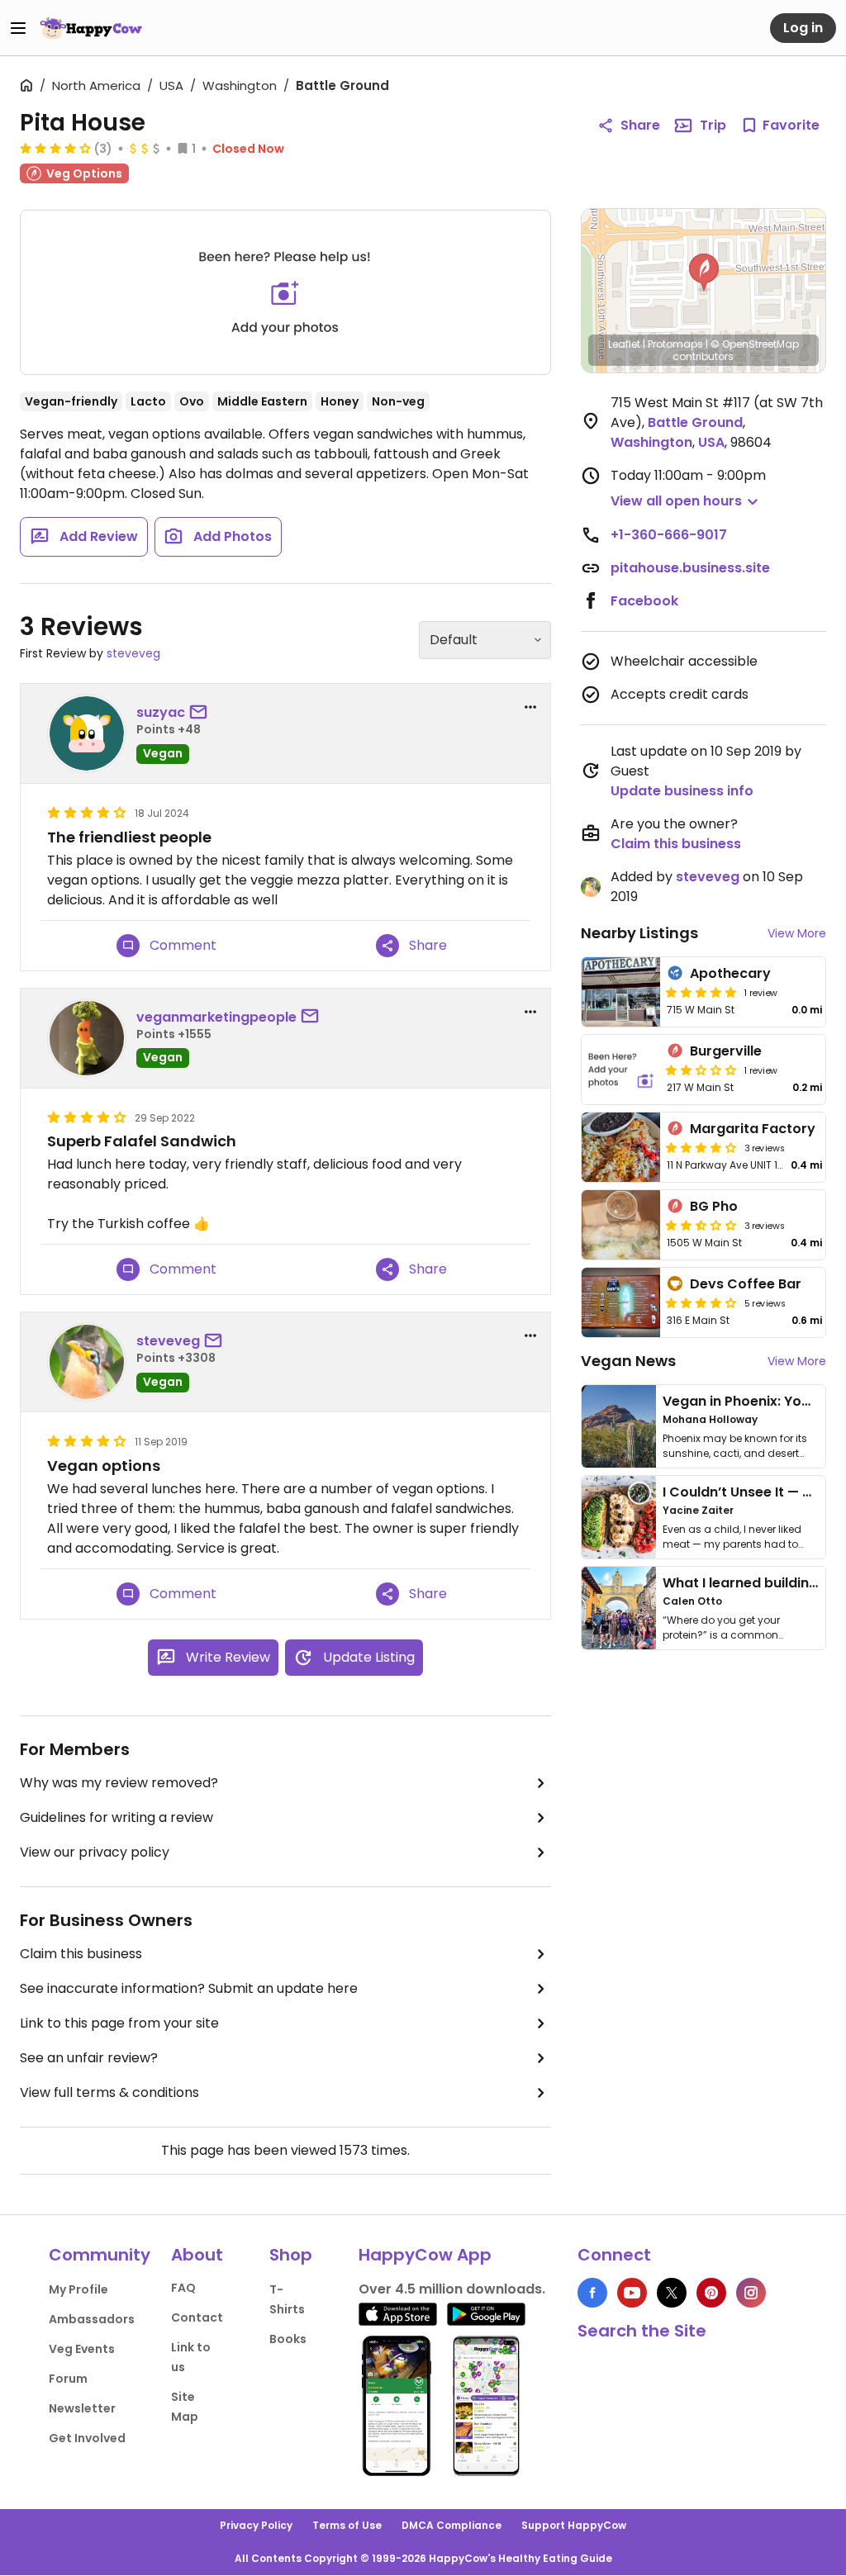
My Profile (78, 2289)
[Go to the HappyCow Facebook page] (592, 2293)
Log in (803, 28)
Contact (197, 2317)
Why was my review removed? (119, 1783)
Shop (291, 2255)
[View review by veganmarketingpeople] (87, 1038)
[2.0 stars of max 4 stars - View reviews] (701, 1070)
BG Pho (714, 1206)
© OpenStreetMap (755, 344)
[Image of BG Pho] (621, 1225)
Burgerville (726, 1051)
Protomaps (675, 344)
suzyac (161, 712)
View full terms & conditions (109, 2092)
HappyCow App (425, 2255)
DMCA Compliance (452, 2525)
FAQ (183, 2288)
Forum (68, 2379)
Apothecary (730, 973)
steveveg (133, 653)
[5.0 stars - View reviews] (701, 992)
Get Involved (87, 2438)
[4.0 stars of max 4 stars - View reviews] (55, 148)
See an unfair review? (89, 2058)
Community (100, 2255)
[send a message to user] (202, 713)
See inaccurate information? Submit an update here (189, 1988)
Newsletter (82, 2408)
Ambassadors (92, 2319)
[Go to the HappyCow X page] (672, 2293)
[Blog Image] (619, 1426)
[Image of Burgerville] (621, 1070)
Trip (713, 125)
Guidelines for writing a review (116, 1817)
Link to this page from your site (119, 2023)
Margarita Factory (753, 1129)
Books (288, 2339)
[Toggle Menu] (18, 28)
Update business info (682, 791)
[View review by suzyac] (87, 733)
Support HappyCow (574, 2525)
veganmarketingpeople (216, 1017)
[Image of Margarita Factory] (621, 1147)
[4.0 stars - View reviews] (701, 1302)
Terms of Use (347, 2525)
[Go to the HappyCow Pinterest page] (711, 2293)
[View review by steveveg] (87, 1362)
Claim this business (81, 1954)
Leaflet (624, 344)
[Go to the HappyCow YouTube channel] (632, 2293)
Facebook (644, 601)
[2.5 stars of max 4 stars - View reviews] (701, 1225)
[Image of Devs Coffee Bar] (621, 1302)
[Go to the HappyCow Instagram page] (751, 2293)
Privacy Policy (256, 2525)
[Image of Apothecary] (621, 992)
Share (640, 125)
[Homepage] (91, 28)
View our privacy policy (95, 1852)
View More (797, 933)
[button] (704, 273)
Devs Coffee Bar (746, 1284)
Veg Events (82, 2349)
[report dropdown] (530, 707)
